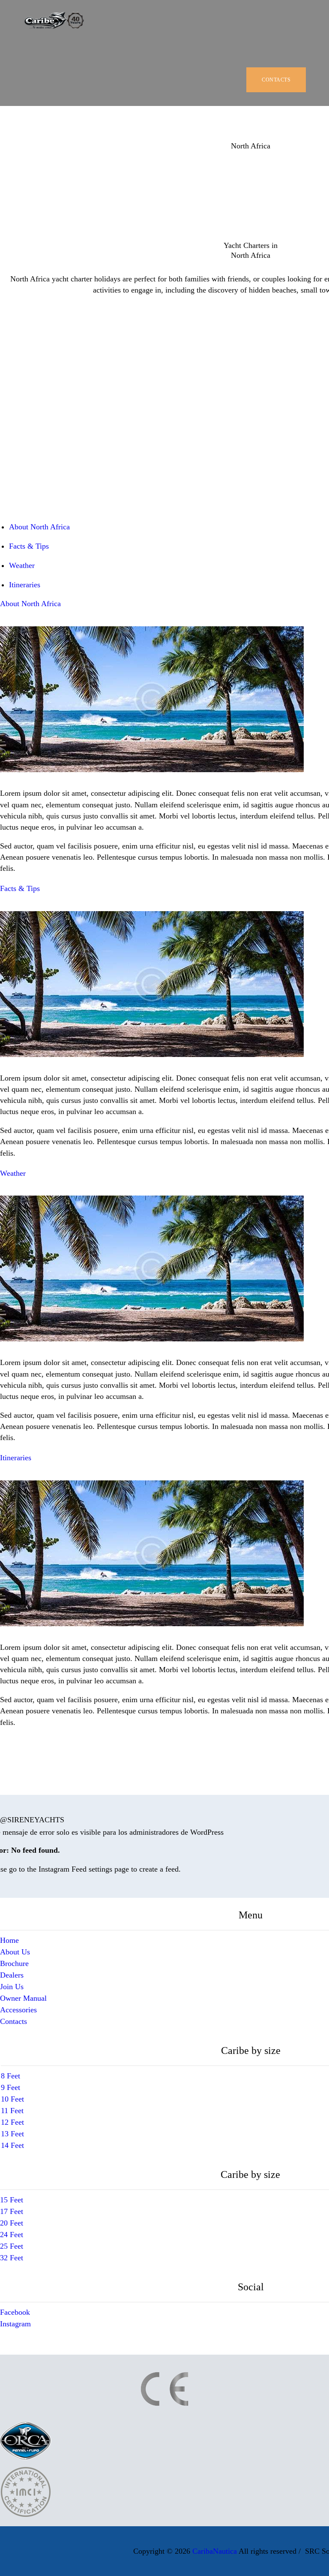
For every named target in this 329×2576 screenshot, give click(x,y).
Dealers (12, 1975)
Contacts (13, 2021)
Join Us (12, 1987)
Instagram (15, 2324)
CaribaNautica (215, 2551)
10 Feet (12, 2099)
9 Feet (10, 2087)
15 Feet (12, 2200)
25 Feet (12, 2246)
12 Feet (12, 2122)
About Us (15, 1952)
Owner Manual (23, 1998)
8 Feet (10, 2076)
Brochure (14, 1963)
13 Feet (12, 2134)
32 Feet (12, 2258)
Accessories (18, 2010)
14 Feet (12, 2145)
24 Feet (12, 2235)
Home (9, 1940)
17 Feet (12, 2211)
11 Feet (12, 2111)
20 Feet (12, 2223)
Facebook (15, 2312)
